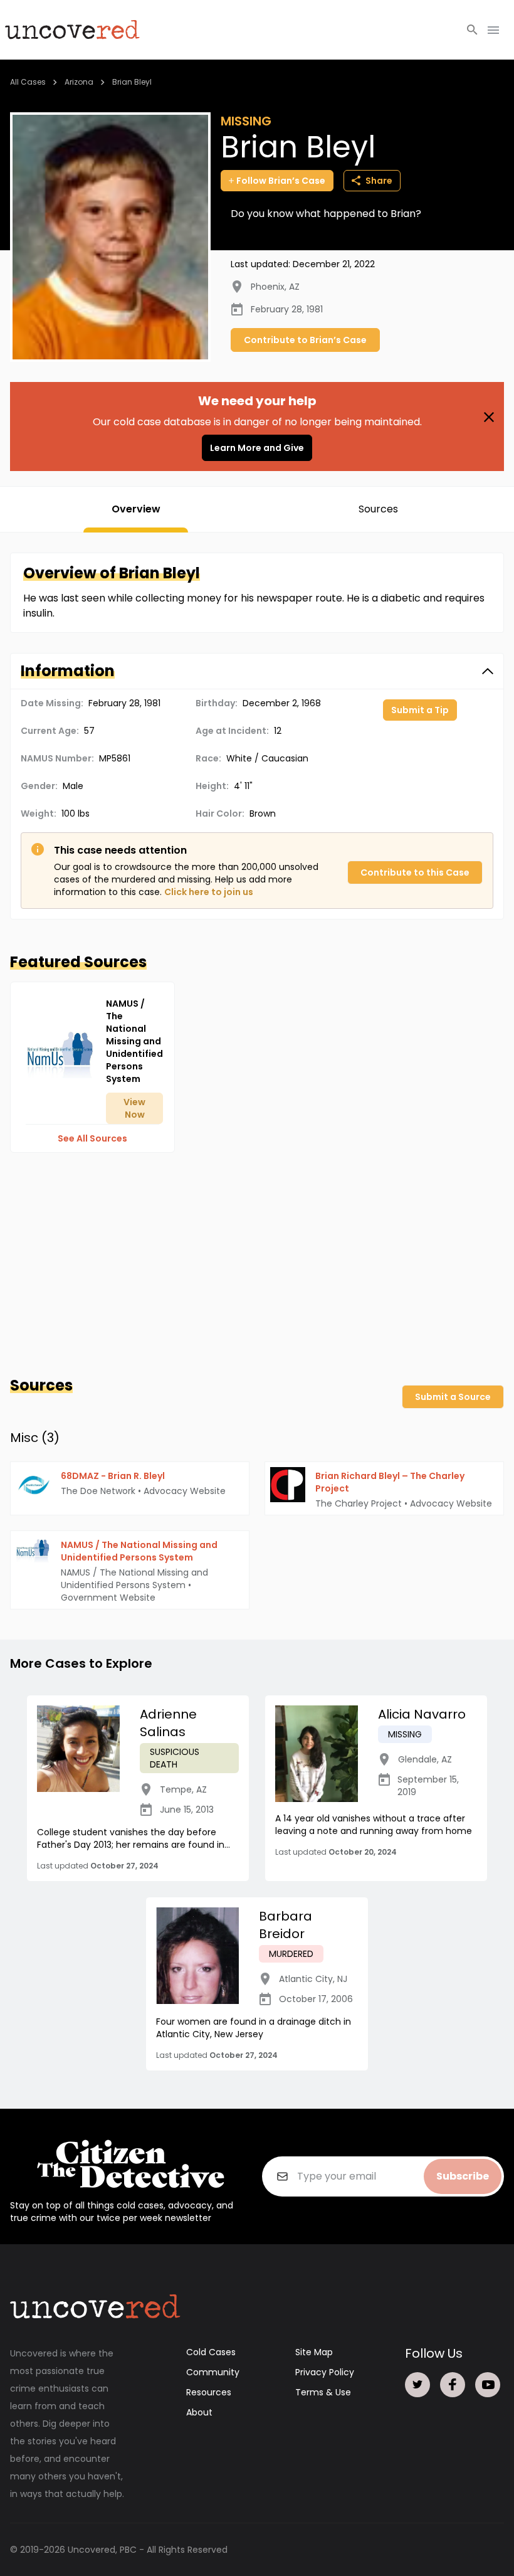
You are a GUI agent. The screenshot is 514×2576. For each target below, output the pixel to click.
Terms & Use (323, 2392)
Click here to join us (209, 892)
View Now (134, 1108)
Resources (209, 2392)
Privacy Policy (325, 2372)
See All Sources (92, 1138)
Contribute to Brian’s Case (305, 340)
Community (213, 2372)
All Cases (28, 82)
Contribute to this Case (415, 872)
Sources (378, 509)
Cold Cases (211, 2352)
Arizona (79, 82)
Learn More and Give (257, 448)
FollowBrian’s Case (281, 181)
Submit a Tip (420, 710)
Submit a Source (453, 1397)
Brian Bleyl (132, 82)
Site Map (314, 2352)
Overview (136, 509)
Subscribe (463, 2176)
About (199, 2412)
